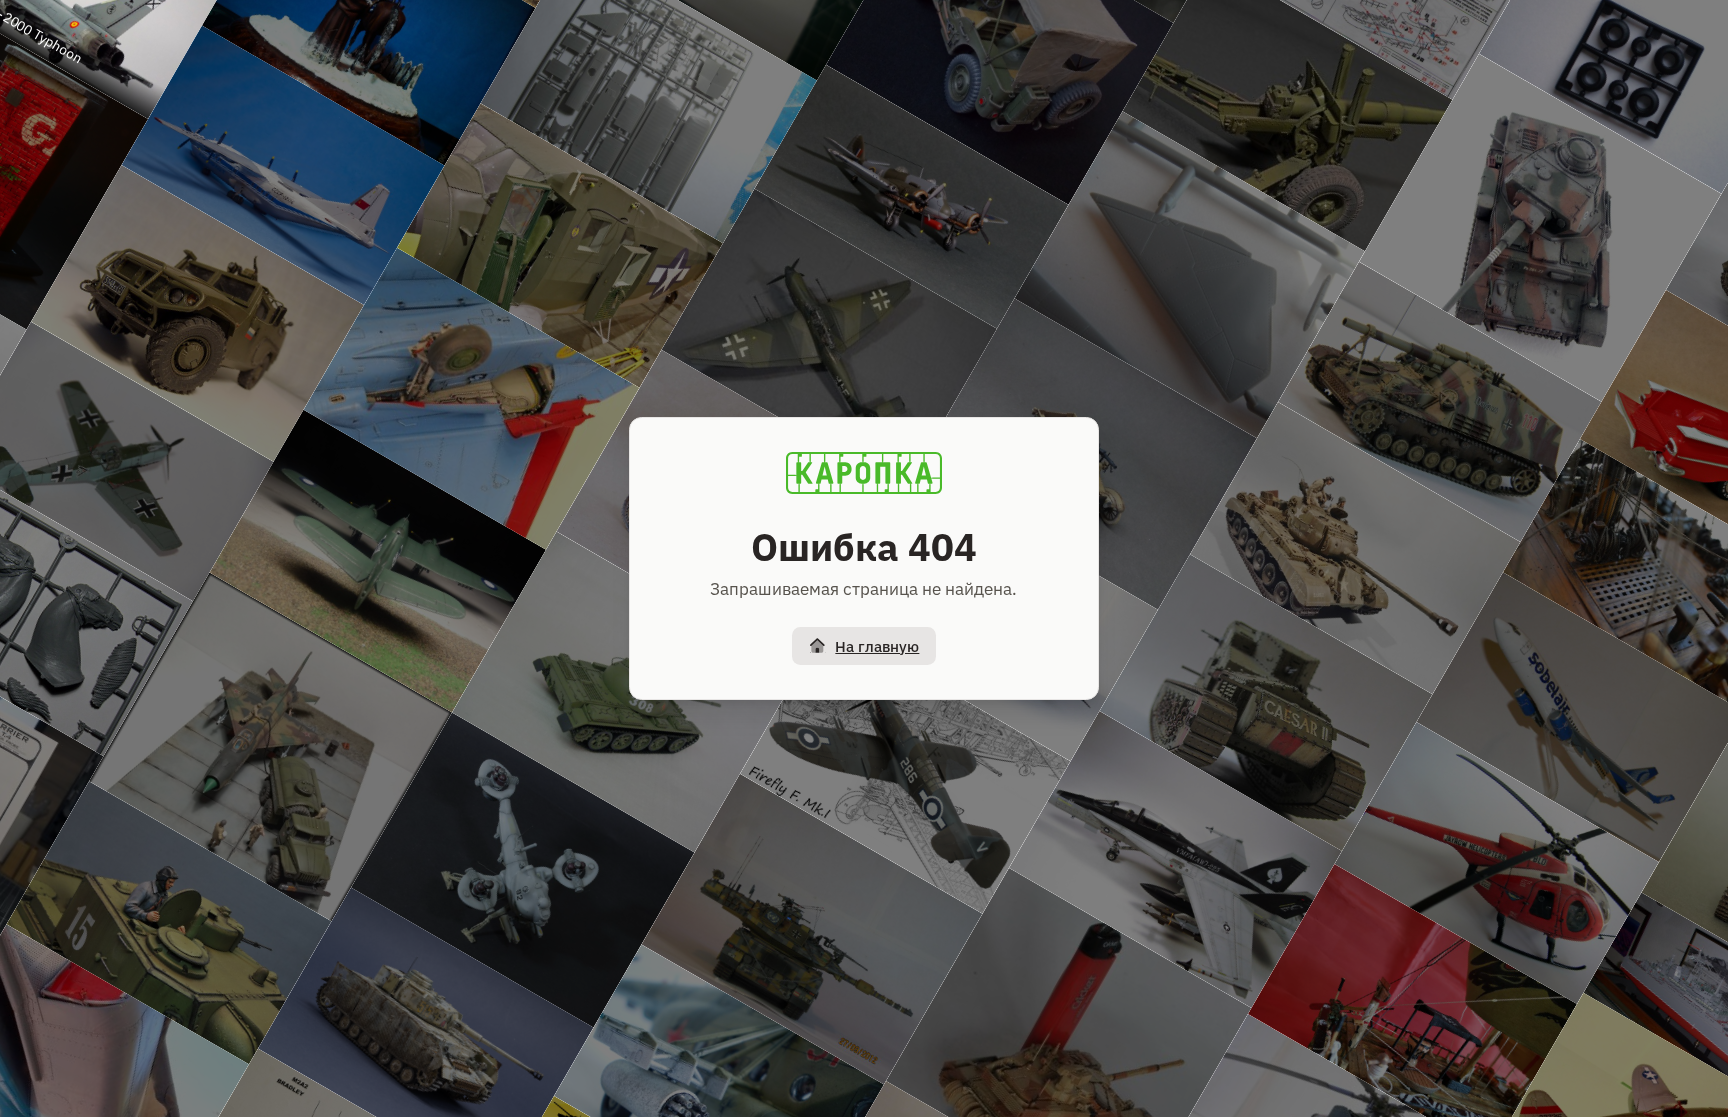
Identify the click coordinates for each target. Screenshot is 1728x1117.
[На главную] (864, 473)
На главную (877, 646)
